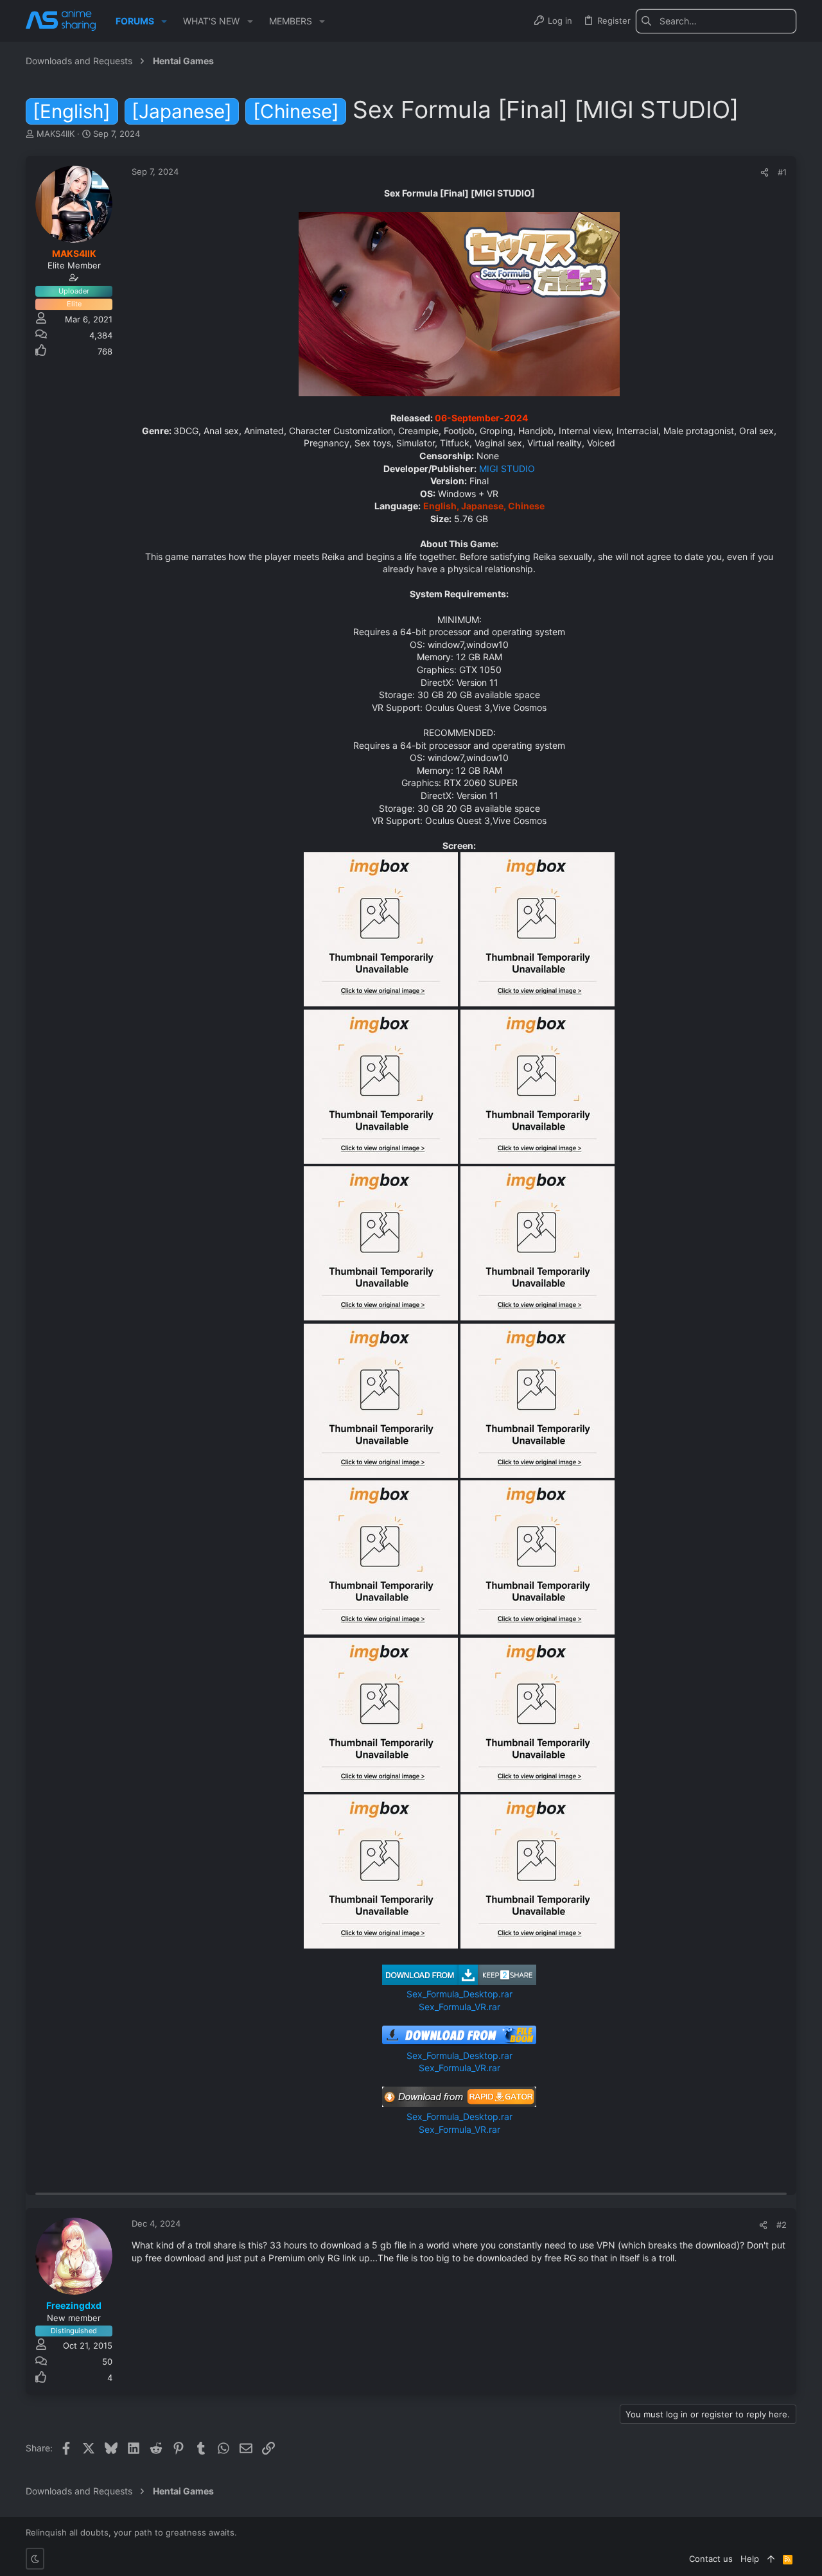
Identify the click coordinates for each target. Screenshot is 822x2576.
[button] (164, 21)
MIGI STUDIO (506, 469)
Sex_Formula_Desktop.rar (459, 1994)
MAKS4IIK (56, 134)
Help (750, 2559)
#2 (782, 2225)
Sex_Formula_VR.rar (459, 2007)
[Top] (771, 2559)
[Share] (765, 172)
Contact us (711, 2559)
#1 (782, 172)
